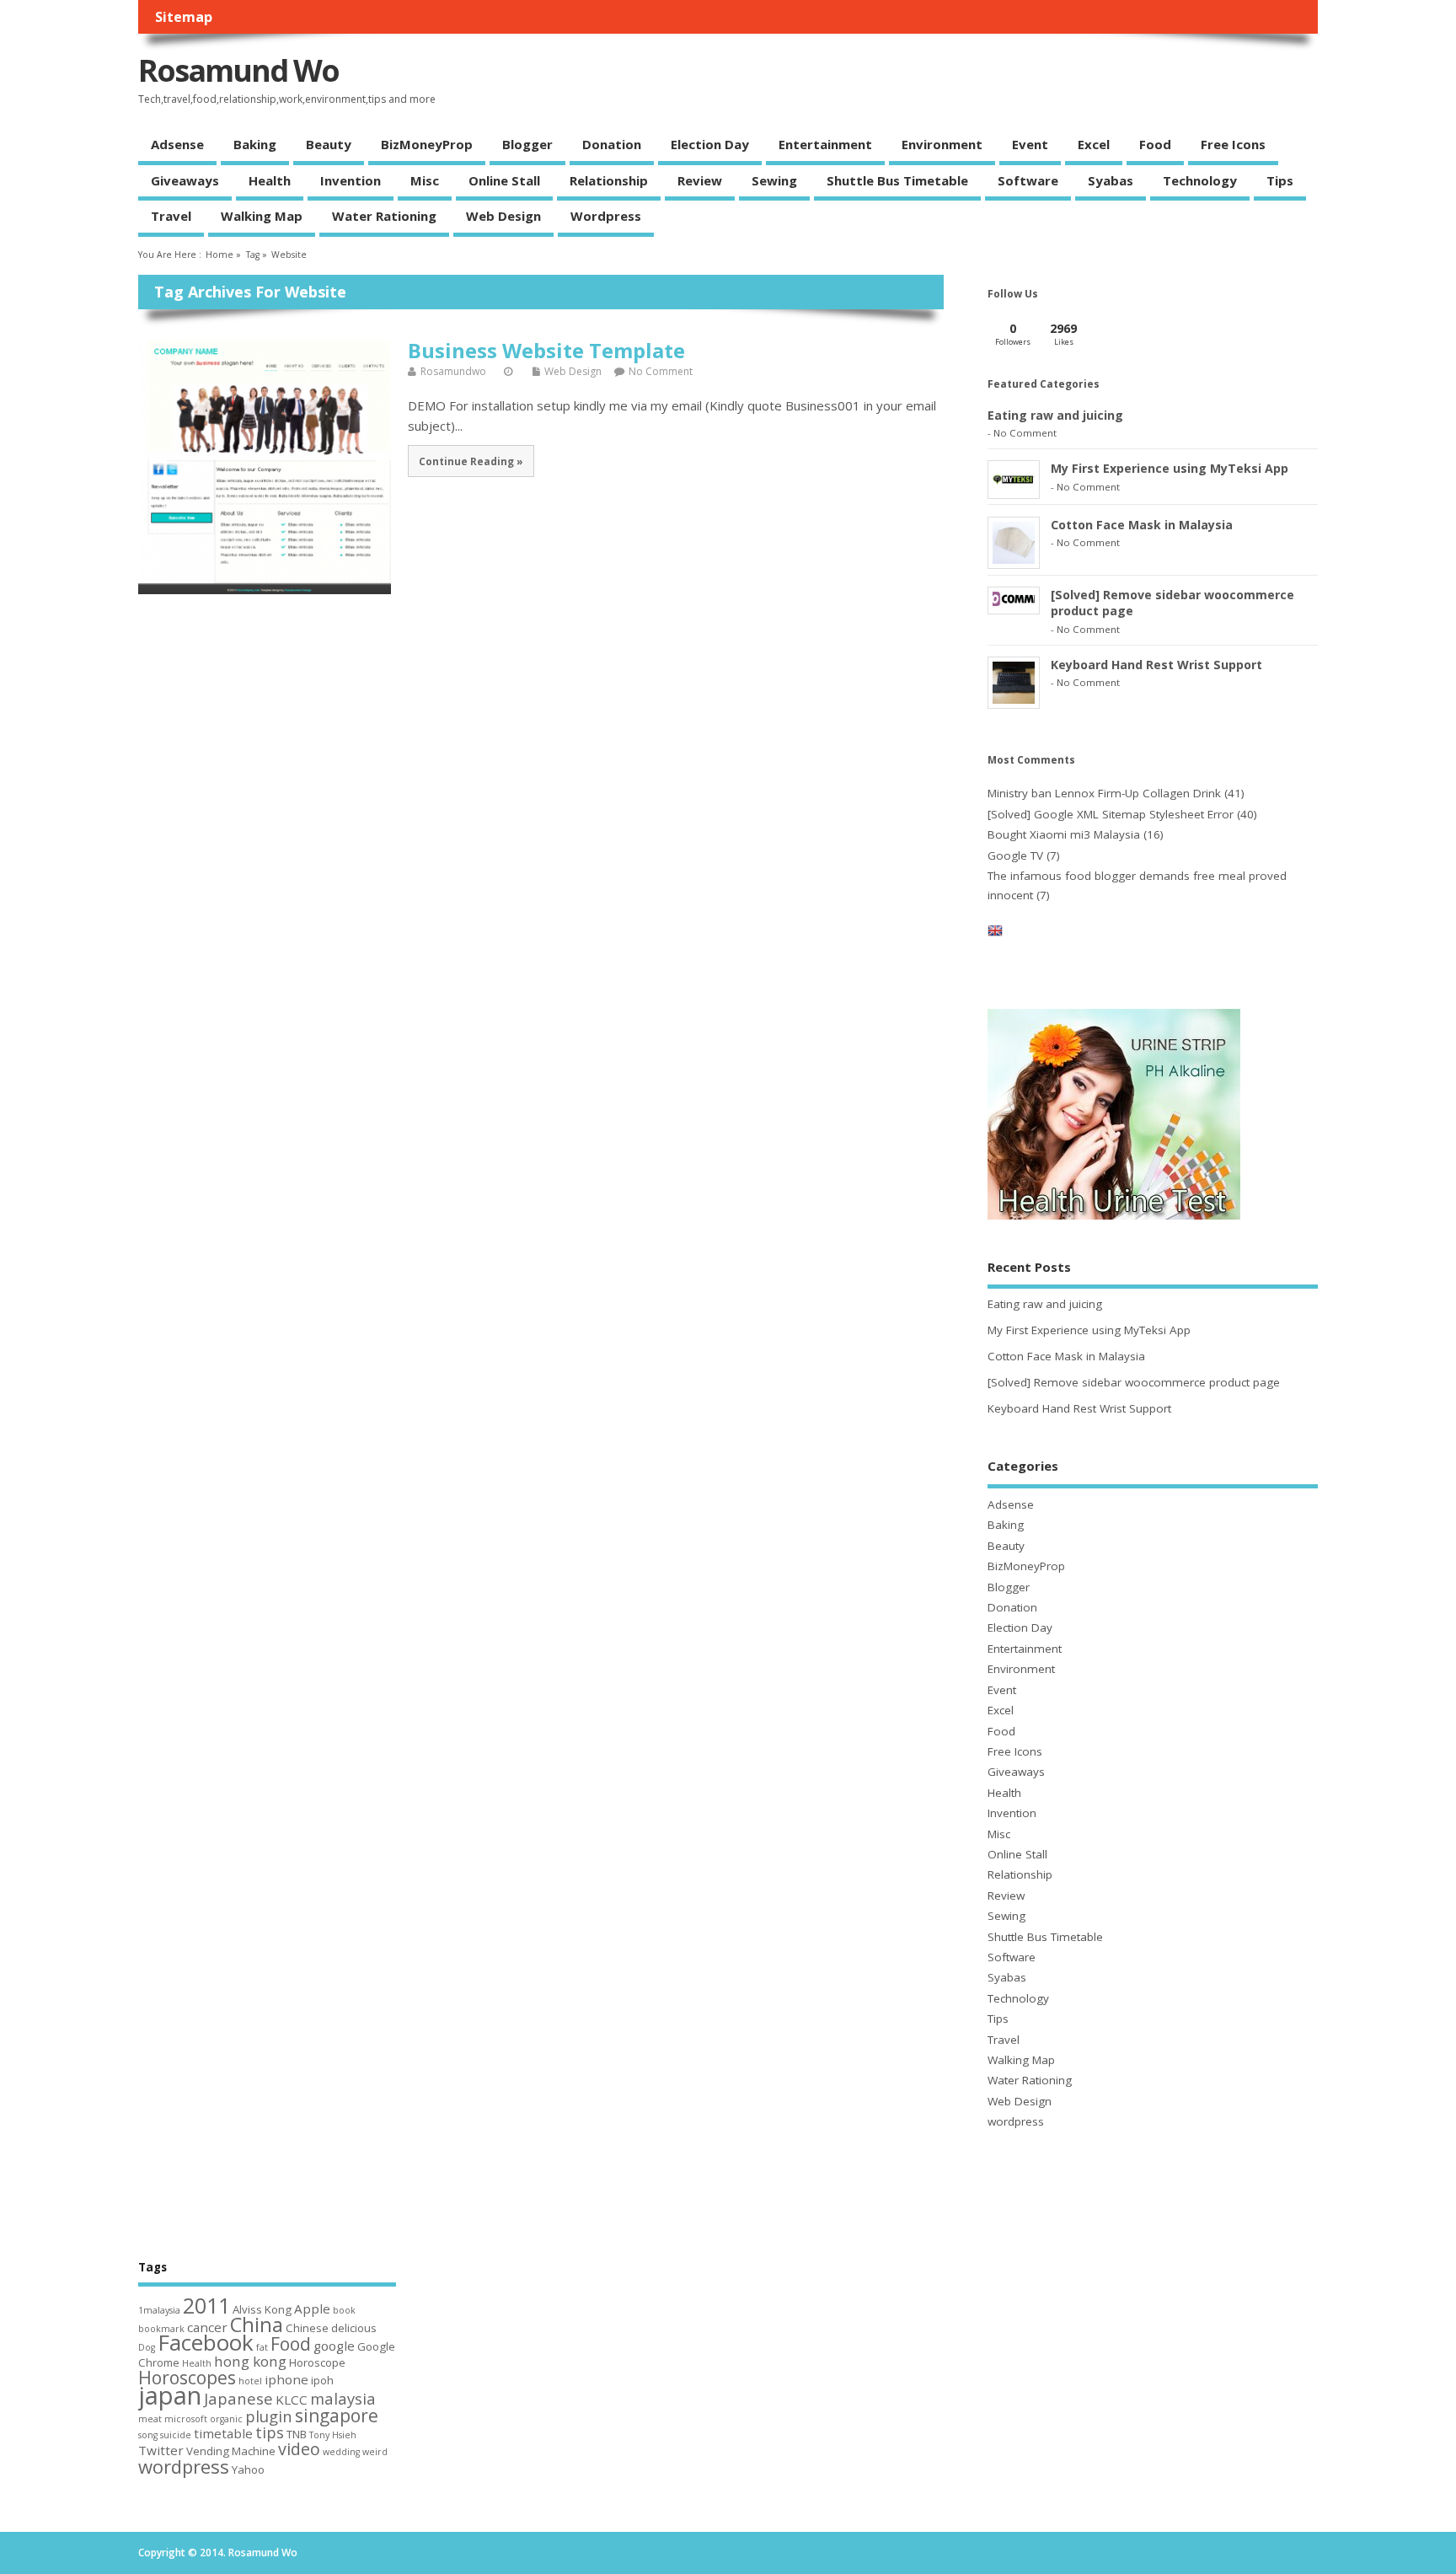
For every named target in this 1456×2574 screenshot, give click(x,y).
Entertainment (825, 144)
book (344, 2310)
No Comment (661, 371)
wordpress (606, 216)
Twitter (161, 2450)
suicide (176, 2435)
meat (150, 2419)
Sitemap (184, 17)
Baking (255, 144)
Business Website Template (546, 350)
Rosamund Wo (238, 70)
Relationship (609, 180)
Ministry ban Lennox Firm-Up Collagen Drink (1104, 793)
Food (1155, 144)
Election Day (710, 144)
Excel (1094, 144)
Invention (351, 180)
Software (1028, 180)
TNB (297, 2434)
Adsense (177, 144)
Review (700, 180)
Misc (425, 180)
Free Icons (1233, 144)
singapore (337, 2416)
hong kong (250, 2361)
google (334, 2346)
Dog (147, 2347)
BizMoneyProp (427, 144)
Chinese (307, 2328)
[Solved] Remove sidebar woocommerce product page (1134, 1382)
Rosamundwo (453, 371)
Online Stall (504, 180)
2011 (206, 2305)
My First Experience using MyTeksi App (1170, 468)
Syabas (1111, 180)
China (257, 2324)
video (299, 2449)
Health (270, 180)
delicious (354, 2328)
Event (1030, 144)
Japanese (238, 2398)
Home (219, 255)
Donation (612, 144)
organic (226, 2419)
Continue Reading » (471, 461)
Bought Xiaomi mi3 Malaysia (1064, 834)
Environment (942, 144)
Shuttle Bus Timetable (897, 180)
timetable (223, 2433)
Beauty (329, 144)
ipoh (322, 2380)
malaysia (343, 2398)
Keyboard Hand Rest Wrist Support (1156, 665)
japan (170, 2395)
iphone (286, 2379)
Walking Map (262, 216)
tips (270, 2432)
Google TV (1015, 855)
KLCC (292, 2400)
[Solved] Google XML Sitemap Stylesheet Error (1111, 814)
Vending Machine (231, 2451)
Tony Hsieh (333, 2435)
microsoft (186, 2419)
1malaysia (159, 2310)
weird (375, 2452)
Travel (171, 216)
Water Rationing (384, 216)
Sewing (774, 180)
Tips (1280, 180)
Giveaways (185, 180)
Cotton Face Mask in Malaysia (1142, 525)
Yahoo (248, 2469)
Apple (312, 2309)
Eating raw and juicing (1055, 415)
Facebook (206, 2342)
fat (262, 2347)
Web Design (503, 216)
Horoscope (317, 2362)
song (148, 2435)
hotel (250, 2381)
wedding (341, 2452)
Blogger (527, 144)
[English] (995, 934)
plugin (269, 2416)
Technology (1200, 180)
